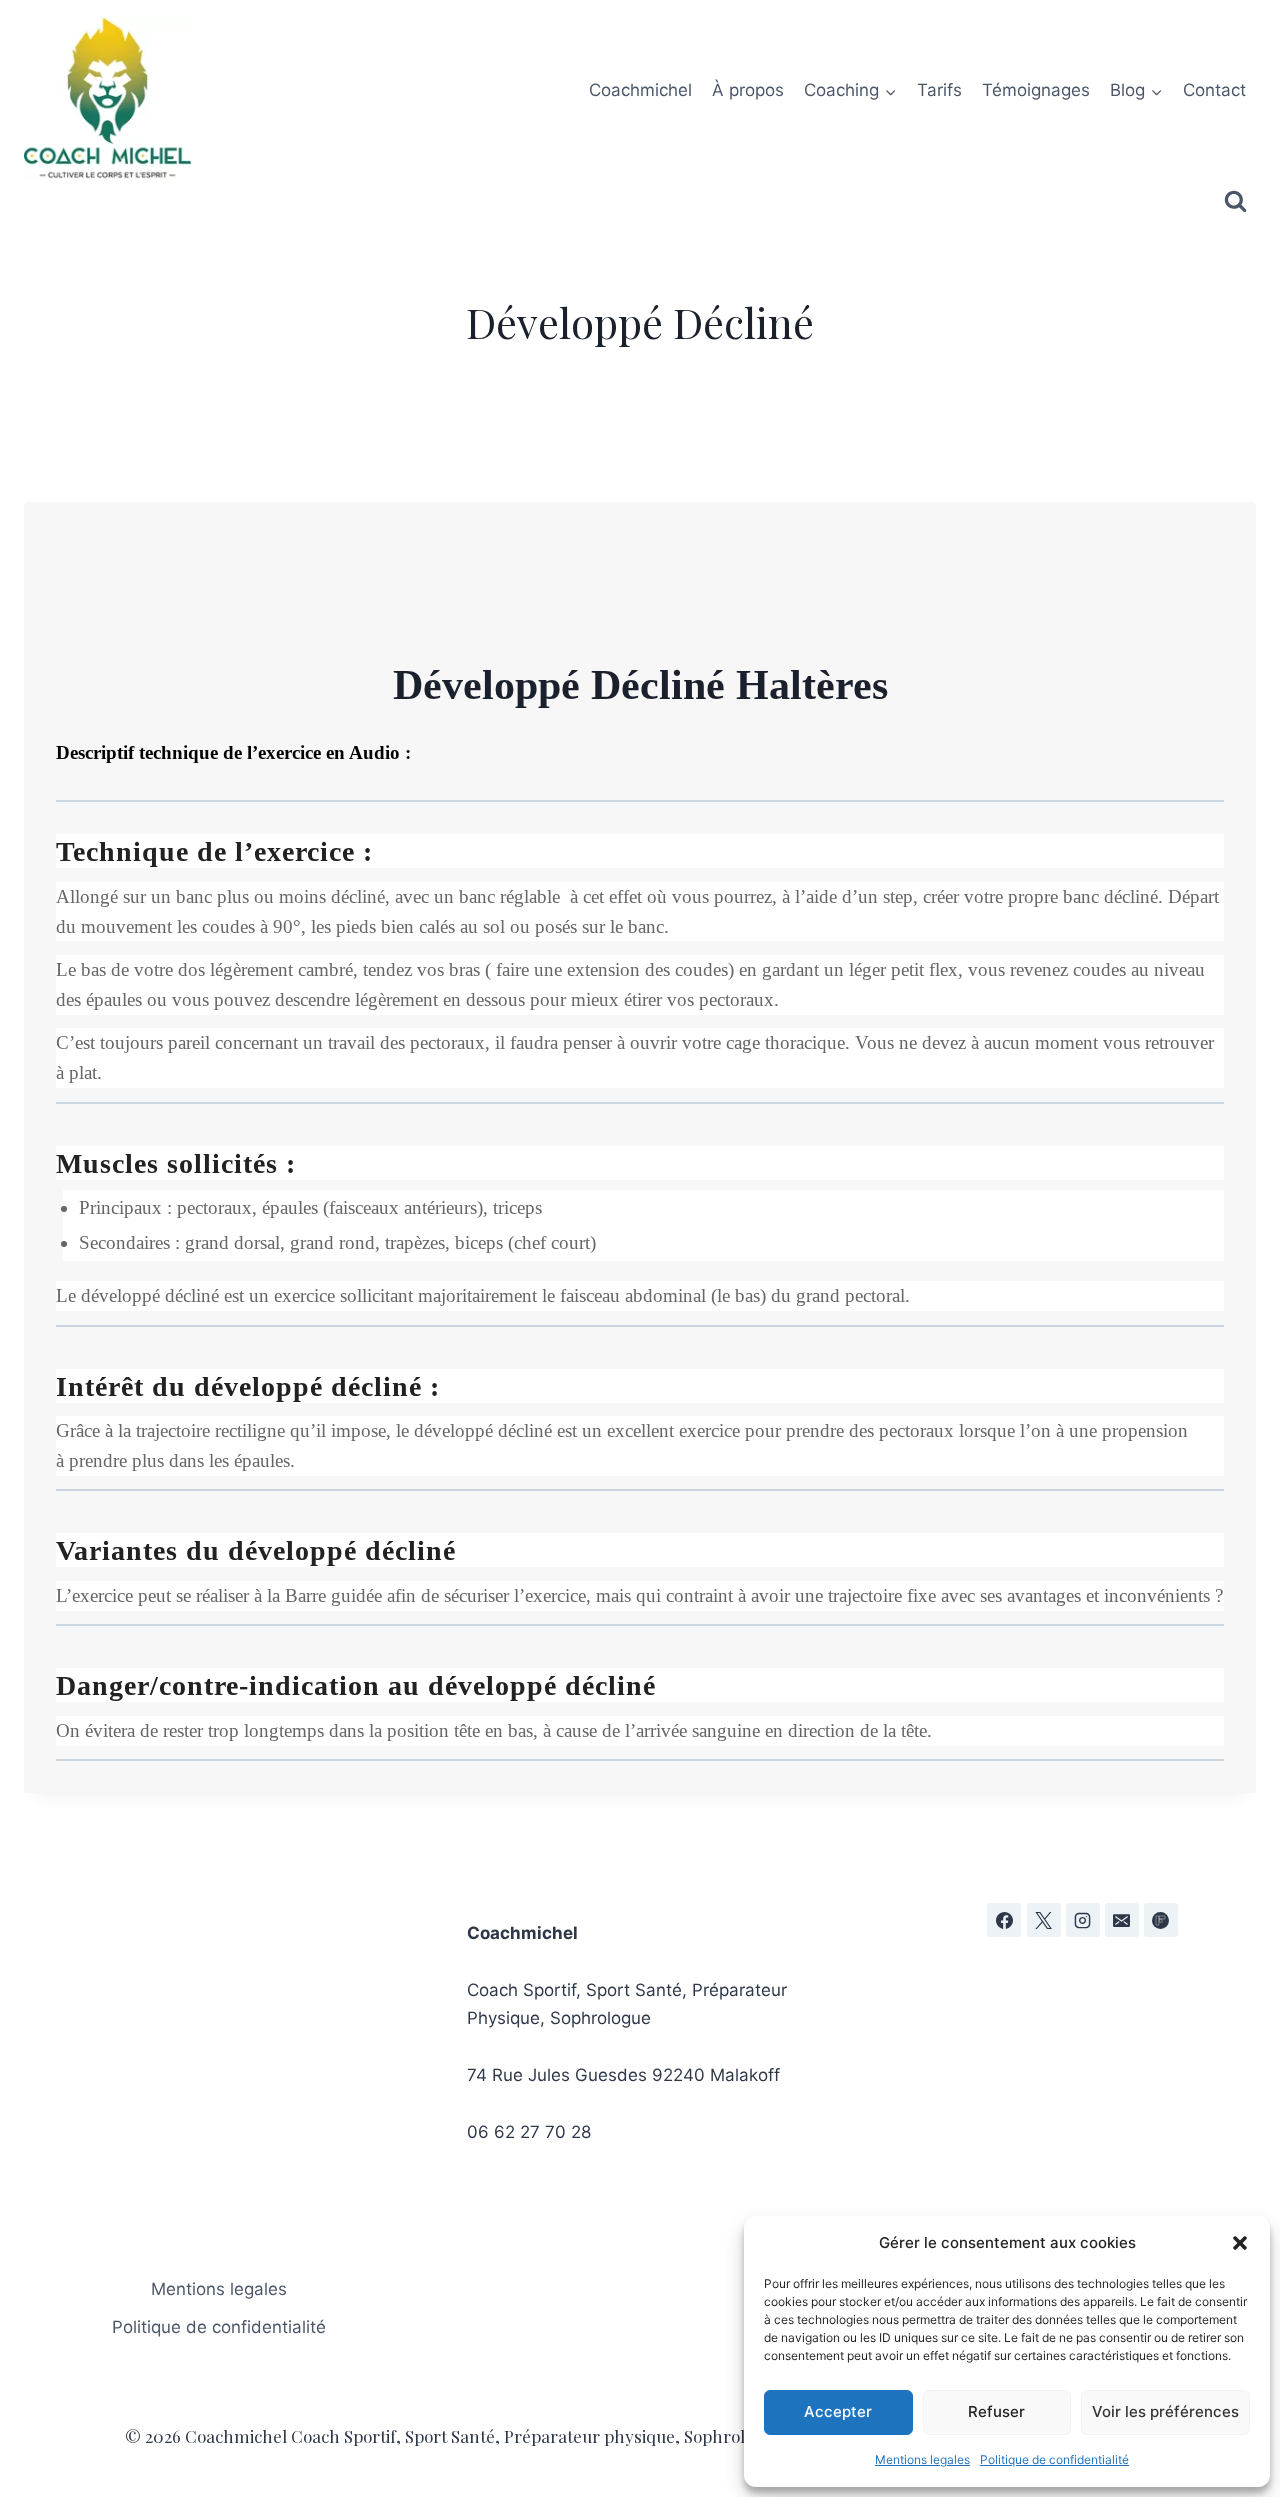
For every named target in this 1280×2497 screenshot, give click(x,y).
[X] (1044, 1920)
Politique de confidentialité (1054, 2459)
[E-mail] (1122, 1920)
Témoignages (1036, 90)
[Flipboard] (1161, 1920)
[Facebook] (1004, 1920)
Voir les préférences (1165, 2411)
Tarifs (939, 90)
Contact (1214, 90)
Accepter (838, 2411)
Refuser (996, 2411)
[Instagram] (1083, 1920)
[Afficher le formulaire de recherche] (1235, 201)
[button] (1240, 2243)
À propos (748, 90)
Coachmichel (640, 90)
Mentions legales (922, 2459)
